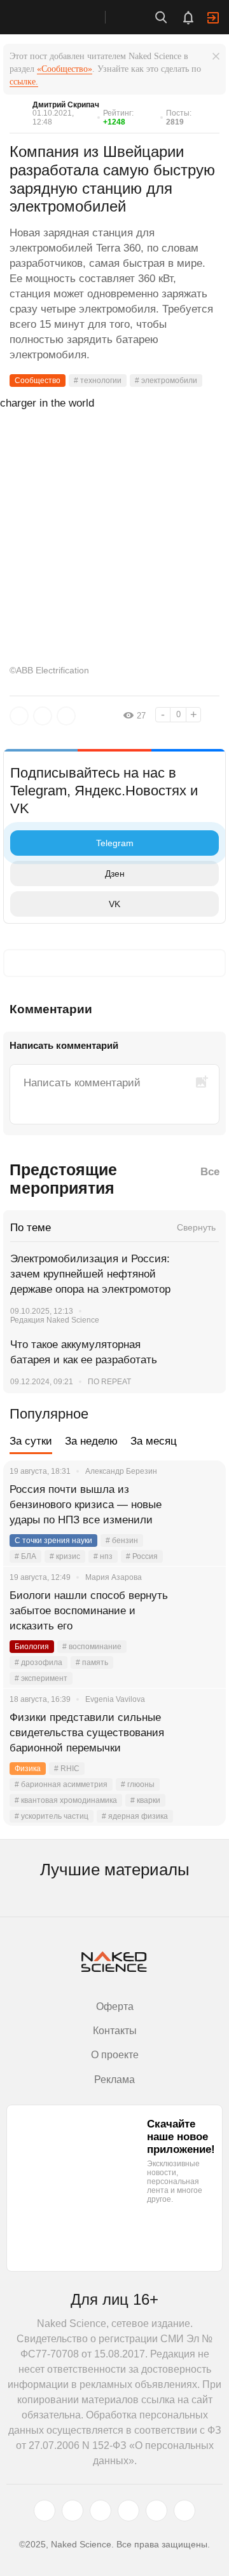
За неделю (91, 1441)
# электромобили (166, 381)
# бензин (122, 1541)
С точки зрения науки (53, 1541)
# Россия (142, 1556)
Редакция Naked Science (55, 1320)
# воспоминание (92, 1647)
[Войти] (213, 18)
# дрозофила (38, 1662)
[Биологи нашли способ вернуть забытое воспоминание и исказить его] (200, 1611)
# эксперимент (41, 1678)
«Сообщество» (65, 69)
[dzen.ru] (128, 2511)
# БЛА (25, 1556)
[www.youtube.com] (101, 2511)
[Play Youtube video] (114, 461)
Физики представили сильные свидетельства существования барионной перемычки (87, 1733)
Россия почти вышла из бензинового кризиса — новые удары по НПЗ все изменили (86, 1505)
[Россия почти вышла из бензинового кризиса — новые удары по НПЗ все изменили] (200, 1505)
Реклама (114, 2080)
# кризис (65, 1556)
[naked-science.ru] (184, 2511)
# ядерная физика (135, 1816)
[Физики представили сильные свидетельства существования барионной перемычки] (200, 1733)
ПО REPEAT (109, 1382)
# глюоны (138, 1784)
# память (92, 1662)
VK (114, 904)
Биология (32, 1647)
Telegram (115, 843)
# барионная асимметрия (61, 1784)
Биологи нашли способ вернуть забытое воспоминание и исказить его (89, 1611)
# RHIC (67, 1769)
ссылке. (24, 82)
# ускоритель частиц (52, 1816)
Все (210, 1172)
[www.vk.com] (73, 2511)
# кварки (145, 1800)
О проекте (115, 2055)
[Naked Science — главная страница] (66, 17)
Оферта (115, 2006)
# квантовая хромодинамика (66, 1800)
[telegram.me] (156, 2511)
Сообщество (38, 381)
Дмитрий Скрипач (66, 105)
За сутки (31, 1441)
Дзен (115, 873)
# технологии (98, 381)
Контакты (115, 2031)
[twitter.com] (45, 2511)
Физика (28, 1769)
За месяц (154, 1441)
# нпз (103, 1556)
